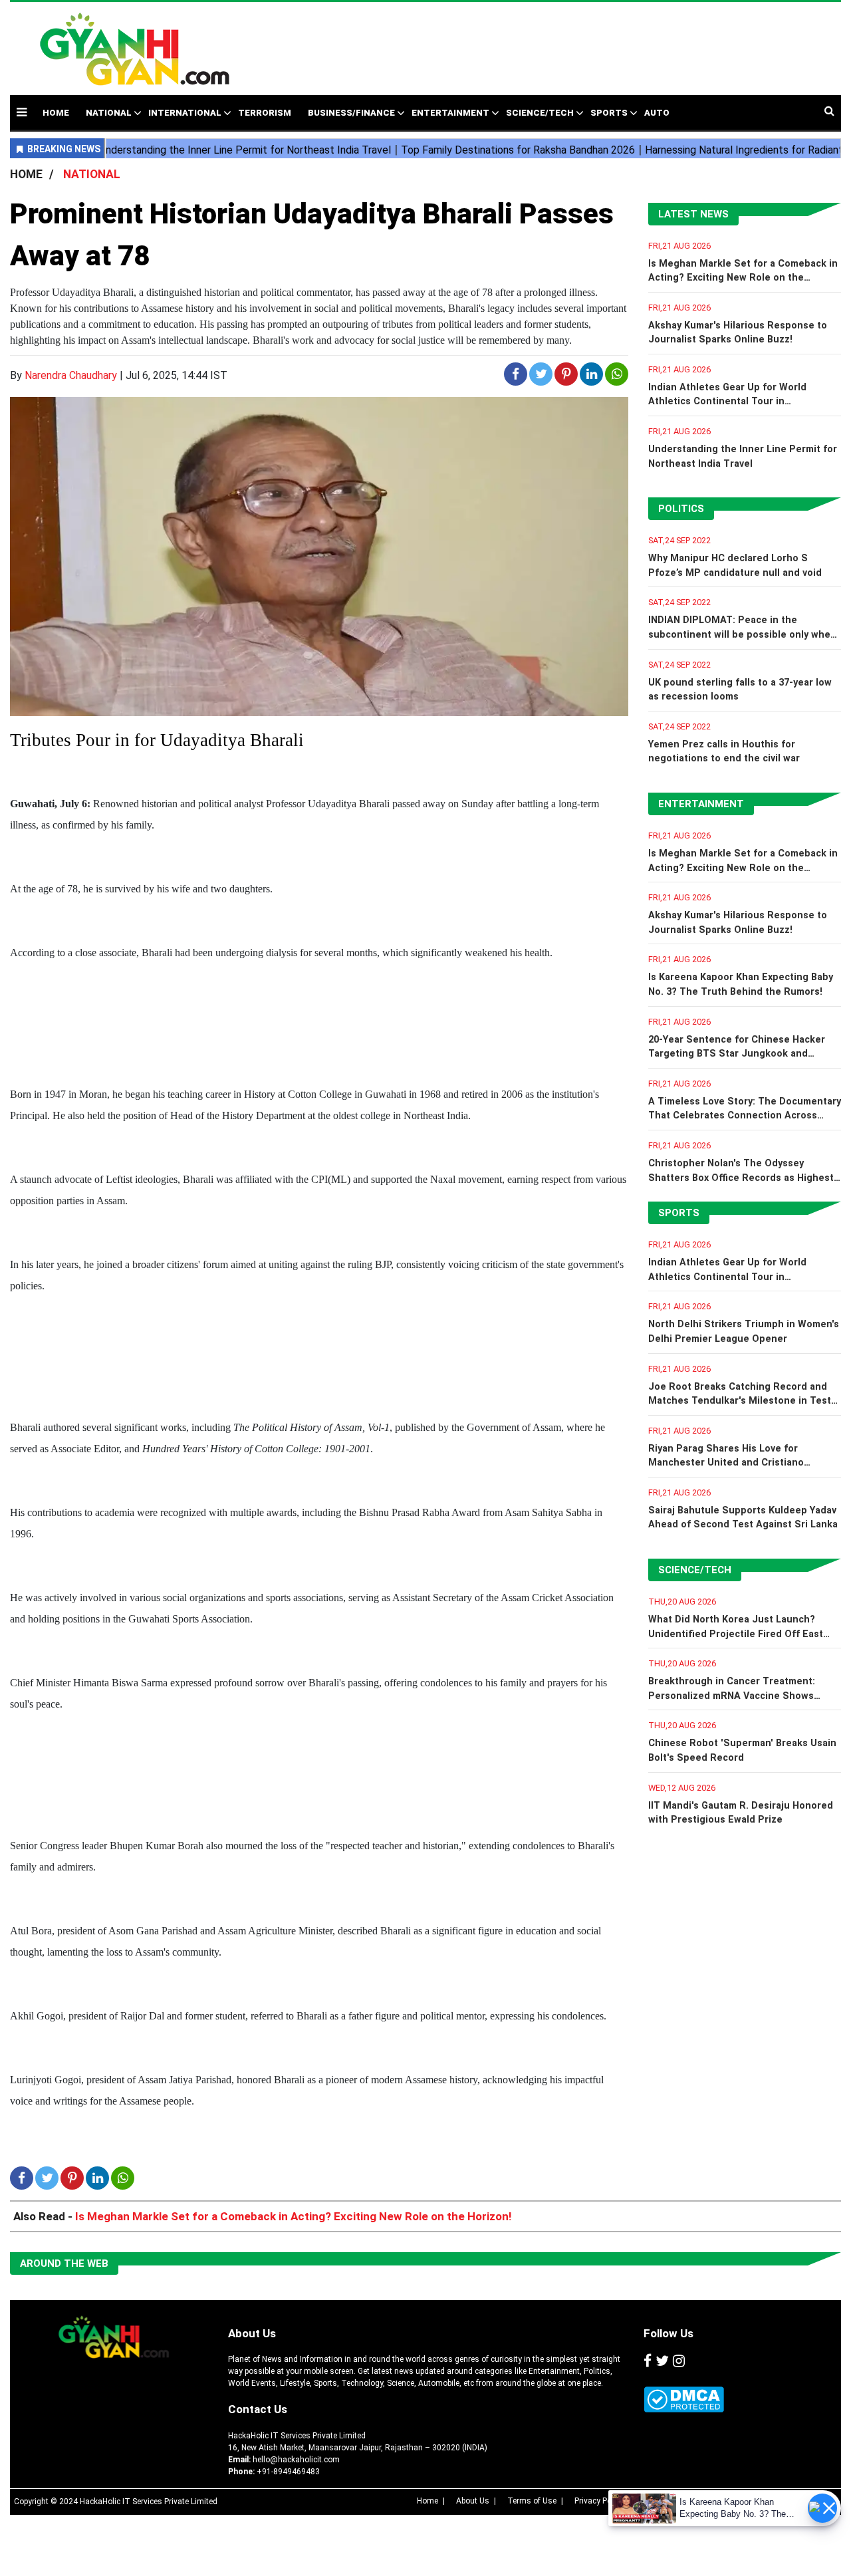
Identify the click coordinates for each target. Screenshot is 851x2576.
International (185, 113)
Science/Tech (540, 113)
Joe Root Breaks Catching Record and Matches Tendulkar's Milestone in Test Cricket (740, 1401)
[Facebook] (648, 2361)
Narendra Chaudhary (71, 375)
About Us (252, 2333)
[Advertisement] (540, 42)
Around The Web (64, 2263)
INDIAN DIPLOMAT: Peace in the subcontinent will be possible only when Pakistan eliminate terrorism (742, 634)
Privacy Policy (599, 2501)
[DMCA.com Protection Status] (684, 2399)
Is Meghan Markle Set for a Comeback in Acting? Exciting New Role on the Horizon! (743, 278)
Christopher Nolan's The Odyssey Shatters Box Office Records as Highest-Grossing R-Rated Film (743, 1178)
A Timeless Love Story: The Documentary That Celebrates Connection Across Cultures (745, 1116)
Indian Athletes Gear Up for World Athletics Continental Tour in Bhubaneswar (727, 402)
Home (427, 2501)
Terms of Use (532, 2501)
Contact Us (258, 2409)
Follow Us (669, 2333)
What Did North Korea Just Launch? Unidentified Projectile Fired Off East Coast (736, 1634)
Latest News (693, 214)
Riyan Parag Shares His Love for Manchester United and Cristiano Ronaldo (726, 1463)
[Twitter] (662, 2361)
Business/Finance (351, 113)
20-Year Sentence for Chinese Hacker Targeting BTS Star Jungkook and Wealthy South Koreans (737, 1054)
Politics (681, 509)
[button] (22, 112)
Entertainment (450, 113)
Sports (609, 113)
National (109, 113)
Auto (657, 113)
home (56, 113)
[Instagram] (679, 2361)
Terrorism (265, 113)
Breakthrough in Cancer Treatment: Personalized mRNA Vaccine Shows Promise (732, 1696)
